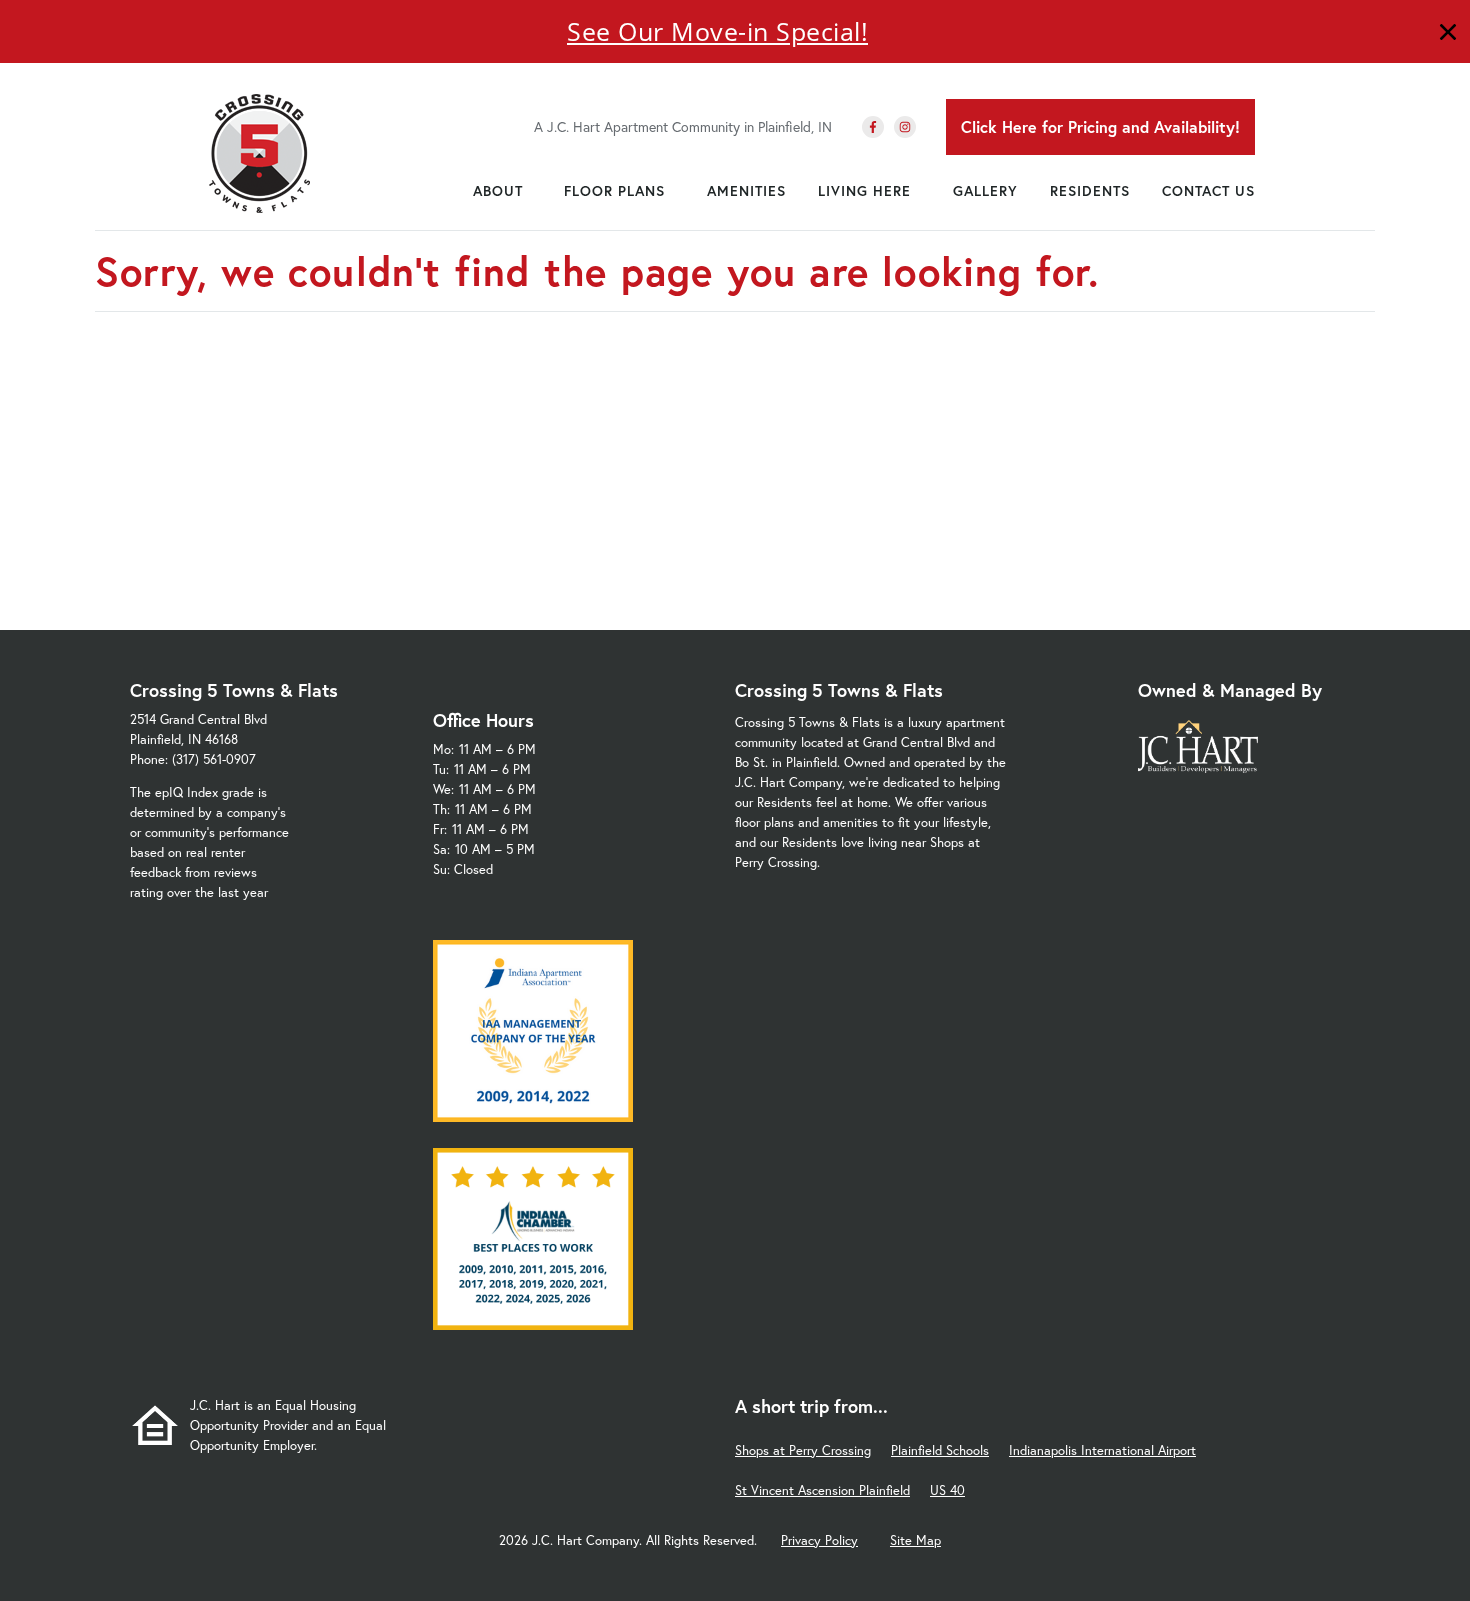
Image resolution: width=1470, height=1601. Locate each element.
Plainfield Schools (940, 1450)
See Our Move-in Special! (717, 31)
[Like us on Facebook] (873, 127)
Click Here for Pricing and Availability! (1100, 126)
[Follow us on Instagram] (905, 127)
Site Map (915, 1540)
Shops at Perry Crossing (803, 1450)
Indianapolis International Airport (1102, 1450)
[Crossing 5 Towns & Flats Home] (260, 153)
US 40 (947, 1490)
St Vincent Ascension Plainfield (822, 1490)
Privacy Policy (819, 1540)
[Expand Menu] (533, 191)
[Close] (1448, 34)
